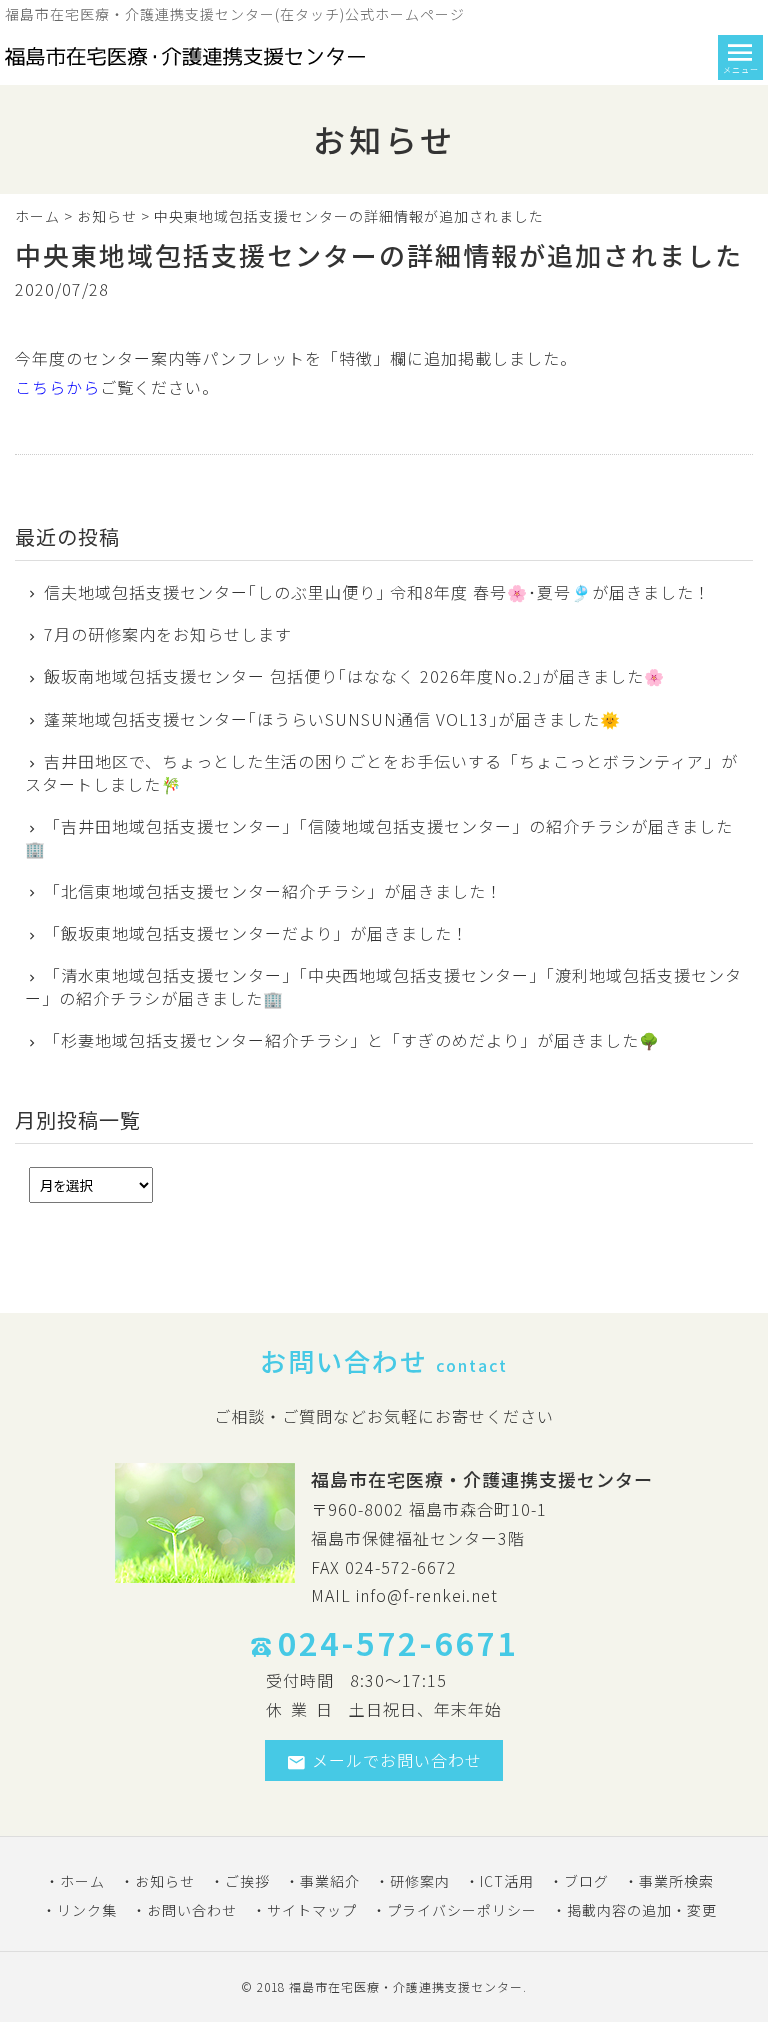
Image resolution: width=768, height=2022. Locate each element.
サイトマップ (312, 1910)
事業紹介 (330, 1881)
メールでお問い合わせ (397, 1760)
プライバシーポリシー (462, 1910)
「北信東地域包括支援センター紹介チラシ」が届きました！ (273, 891)
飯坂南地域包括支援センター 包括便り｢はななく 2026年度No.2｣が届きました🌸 (354, 676)
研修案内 (420, 1881)
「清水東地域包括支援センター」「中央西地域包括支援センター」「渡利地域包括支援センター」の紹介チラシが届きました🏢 (383, 986)
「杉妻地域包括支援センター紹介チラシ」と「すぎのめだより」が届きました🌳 (352, 1040)
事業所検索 (676, 1881)
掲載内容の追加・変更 (642, 1910)
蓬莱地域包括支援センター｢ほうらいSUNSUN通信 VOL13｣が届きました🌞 (332, 719)
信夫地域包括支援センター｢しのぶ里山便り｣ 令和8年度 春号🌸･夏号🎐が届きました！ (377, 592)
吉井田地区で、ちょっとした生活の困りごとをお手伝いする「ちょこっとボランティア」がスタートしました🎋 (381, 772)
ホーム (37, 216)
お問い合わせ (192, 1910)
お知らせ (107, 216)
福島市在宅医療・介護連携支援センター (406, 1986)
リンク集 (87, 1910)
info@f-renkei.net (427, 1595)
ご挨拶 (247, 1881)
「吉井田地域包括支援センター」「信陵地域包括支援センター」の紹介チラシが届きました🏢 (379, 837)
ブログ (586, 1881)
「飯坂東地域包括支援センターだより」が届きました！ (256, 933)
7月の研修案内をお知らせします (168, 634)
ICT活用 (507, 1881)
